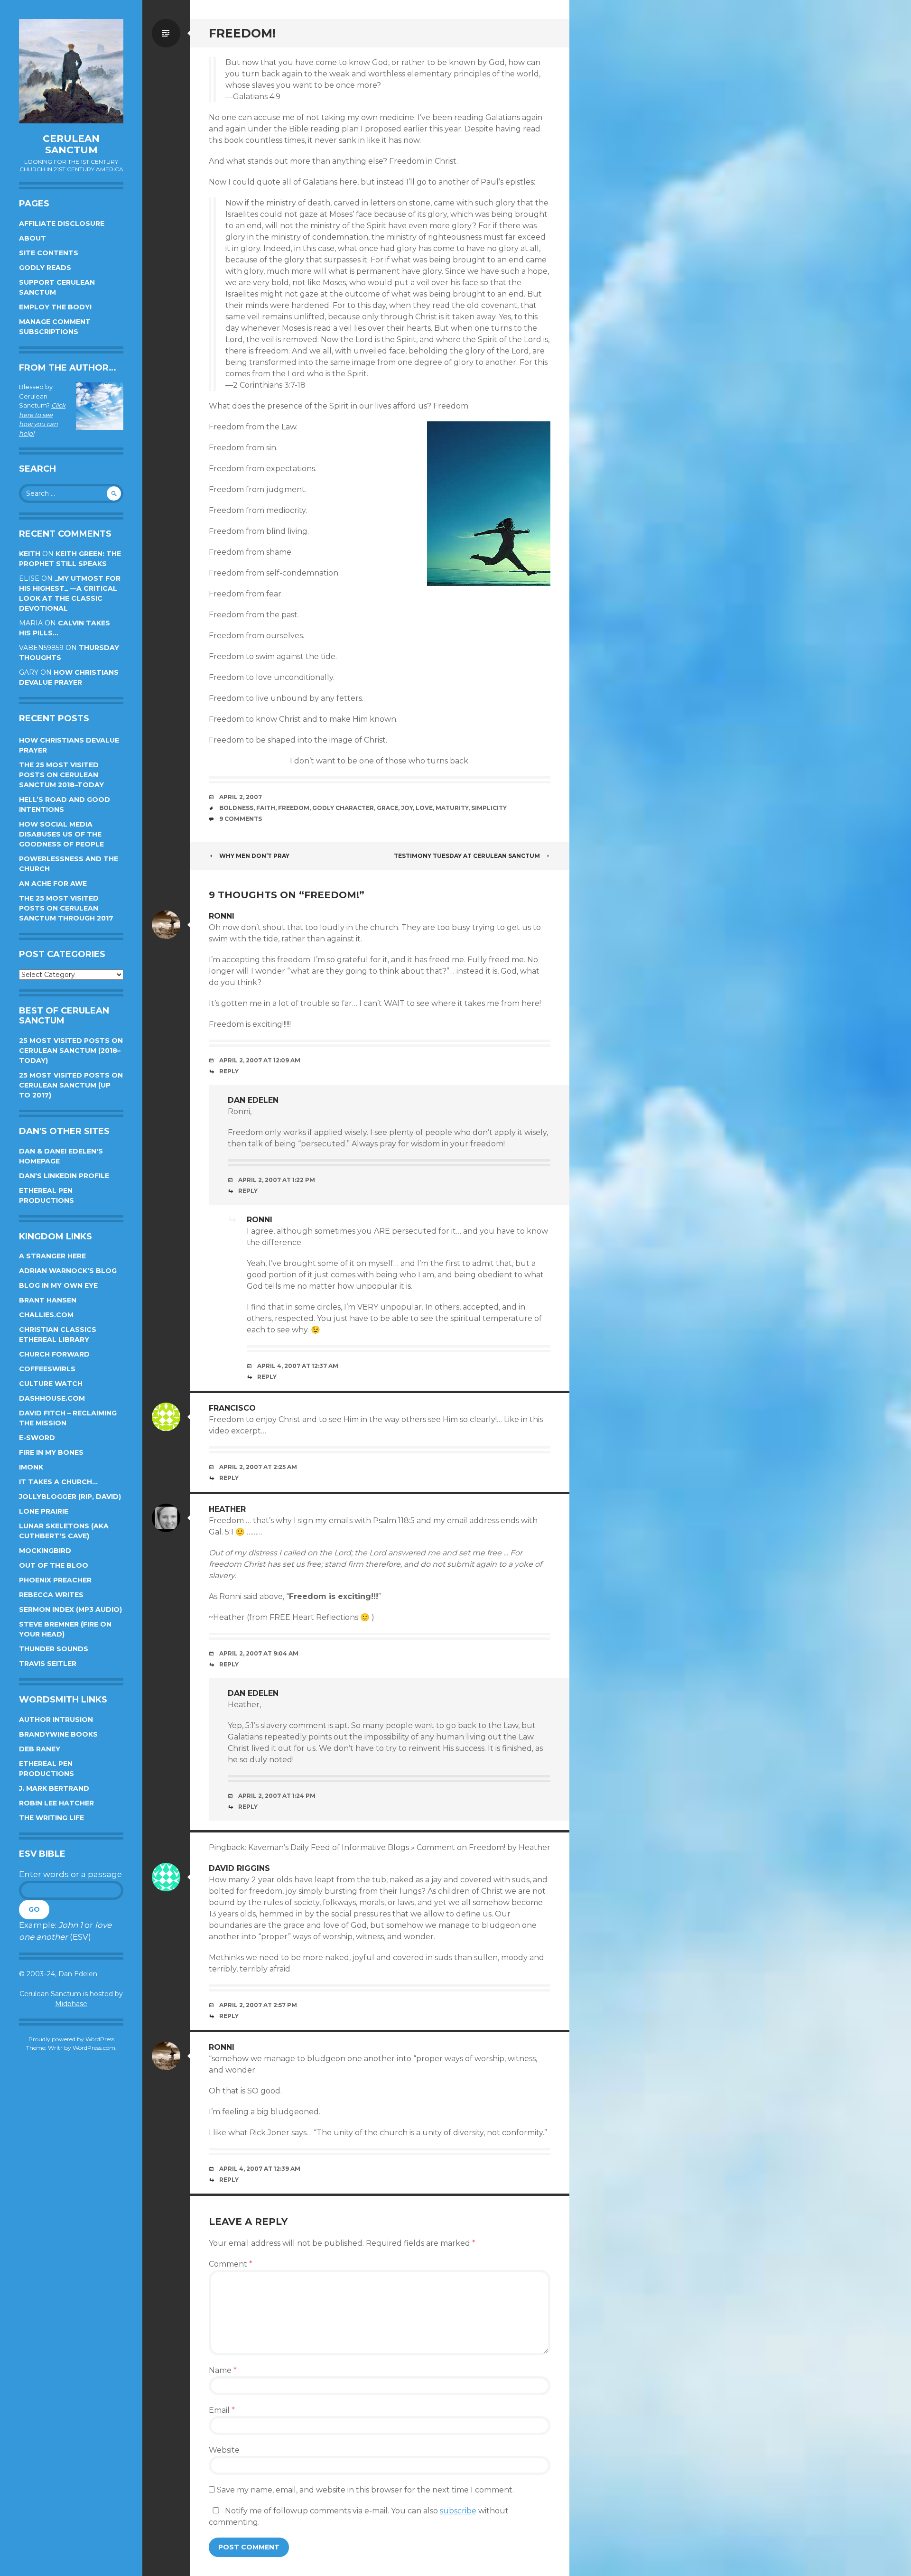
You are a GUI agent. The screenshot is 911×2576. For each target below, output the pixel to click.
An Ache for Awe (53, 883)
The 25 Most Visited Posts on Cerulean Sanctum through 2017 (66, 908)
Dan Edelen (253, 1100)
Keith (30, 554)
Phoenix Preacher (55, 1580)
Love (424, 808)
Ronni (260, 1220)
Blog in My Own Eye (58, 1285)
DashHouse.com (52, 1398)
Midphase (71, 2004)
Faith (266, 808)
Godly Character (343, 808)
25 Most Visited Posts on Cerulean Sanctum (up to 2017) (71, 1085)
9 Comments (241, 819)
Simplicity (489, 808)
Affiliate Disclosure (62, 223)
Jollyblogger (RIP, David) (70, 1497)
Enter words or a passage (70, 1874)
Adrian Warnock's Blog (68, 1271)
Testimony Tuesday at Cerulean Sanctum (467, 856)
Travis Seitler (48, 1664)
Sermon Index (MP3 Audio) (70, 1609)
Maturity (452, 808)
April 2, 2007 (241, 797)
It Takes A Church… (58, 1482)
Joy (407, 808)
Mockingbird (45, 1551)
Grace (387, 808)
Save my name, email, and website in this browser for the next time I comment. (365, 2490)
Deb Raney (40, 1749)
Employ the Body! (55, 307)
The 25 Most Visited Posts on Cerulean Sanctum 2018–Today (61, 775)
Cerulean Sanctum (71, 144)
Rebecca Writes (51, 1595)
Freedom (294, 808)
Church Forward (54, 1354)
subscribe (458, 2511)
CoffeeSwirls (47, 1369)
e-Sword (37, 1438)
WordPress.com (94, 2048)
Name (223, 2370)
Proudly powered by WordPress (71, 2039)
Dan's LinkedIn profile (64, 1176)
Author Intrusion (56, 1720)
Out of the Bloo (54, 1565)
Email (222, 2410)
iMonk (31, 1467)
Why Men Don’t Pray (254, 856)
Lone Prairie (44, 1511)
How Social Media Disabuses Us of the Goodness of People (61, 834)
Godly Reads (45, 268)
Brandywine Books (58, 1734)
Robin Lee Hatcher (56, 1803)
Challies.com (46, 1315)
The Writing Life (51, 1818)
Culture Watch (51, 1384)
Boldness (236, 808)
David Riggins (239, 1868)
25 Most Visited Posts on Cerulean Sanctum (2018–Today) (71, 1051)
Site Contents (49, 253)
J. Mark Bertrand (54, 1788)
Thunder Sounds (54, 1649)
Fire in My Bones (51, 1452)
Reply (229, 1071)
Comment (231, 2264)
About (33, 238)
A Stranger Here (52, 1256)
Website (224, 2450)
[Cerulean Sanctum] (71, 71)
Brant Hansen (48, 1300)
